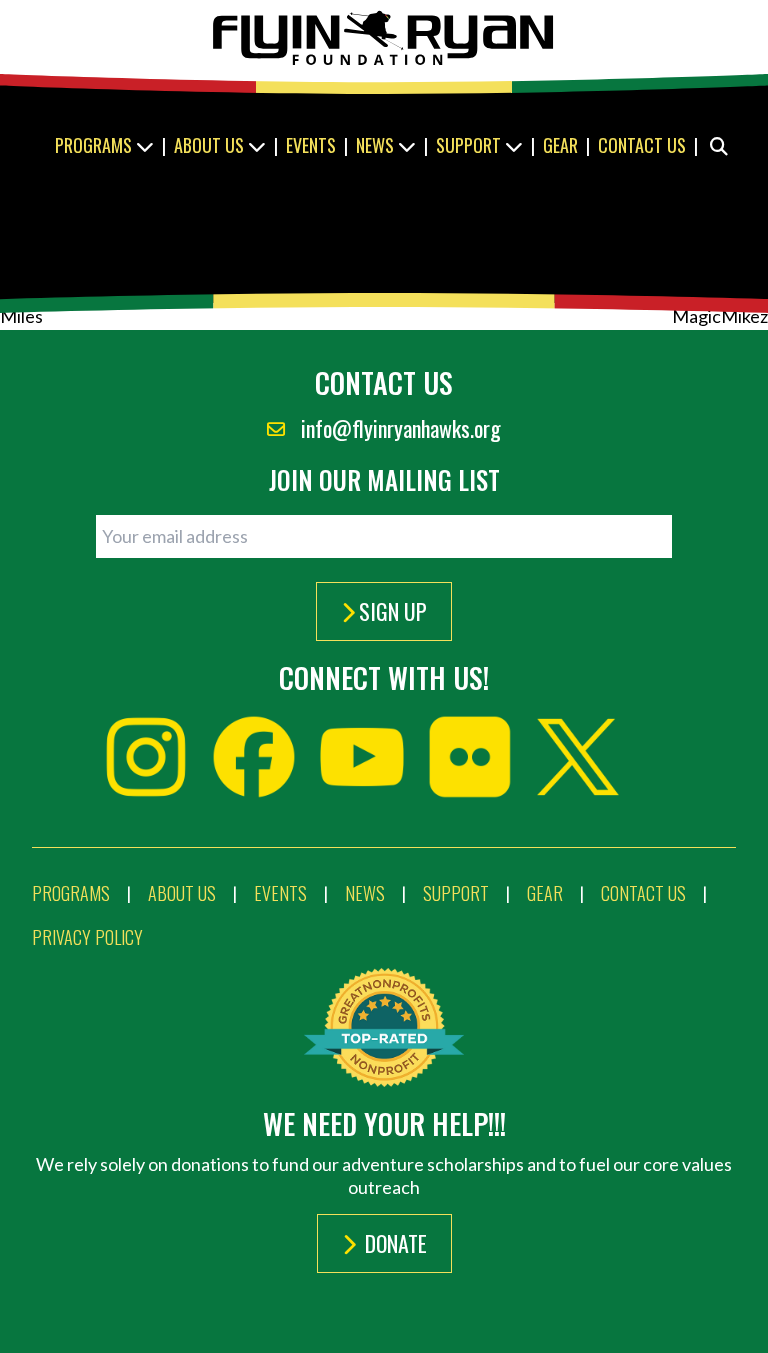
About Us (211, 145)
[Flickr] (470, 757)
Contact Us (642, 145)
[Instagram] (146, 757)
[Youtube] (362, 757)
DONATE (393, 1243)
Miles (21, 316)
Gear (560, 145)
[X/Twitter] (578, 757)
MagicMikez (720, 316)
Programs (95, 145)
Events (311, 145)
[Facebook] (254, 757)
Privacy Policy (87, 937)
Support (470, 145)
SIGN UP (393, 611)
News (377, 145)
